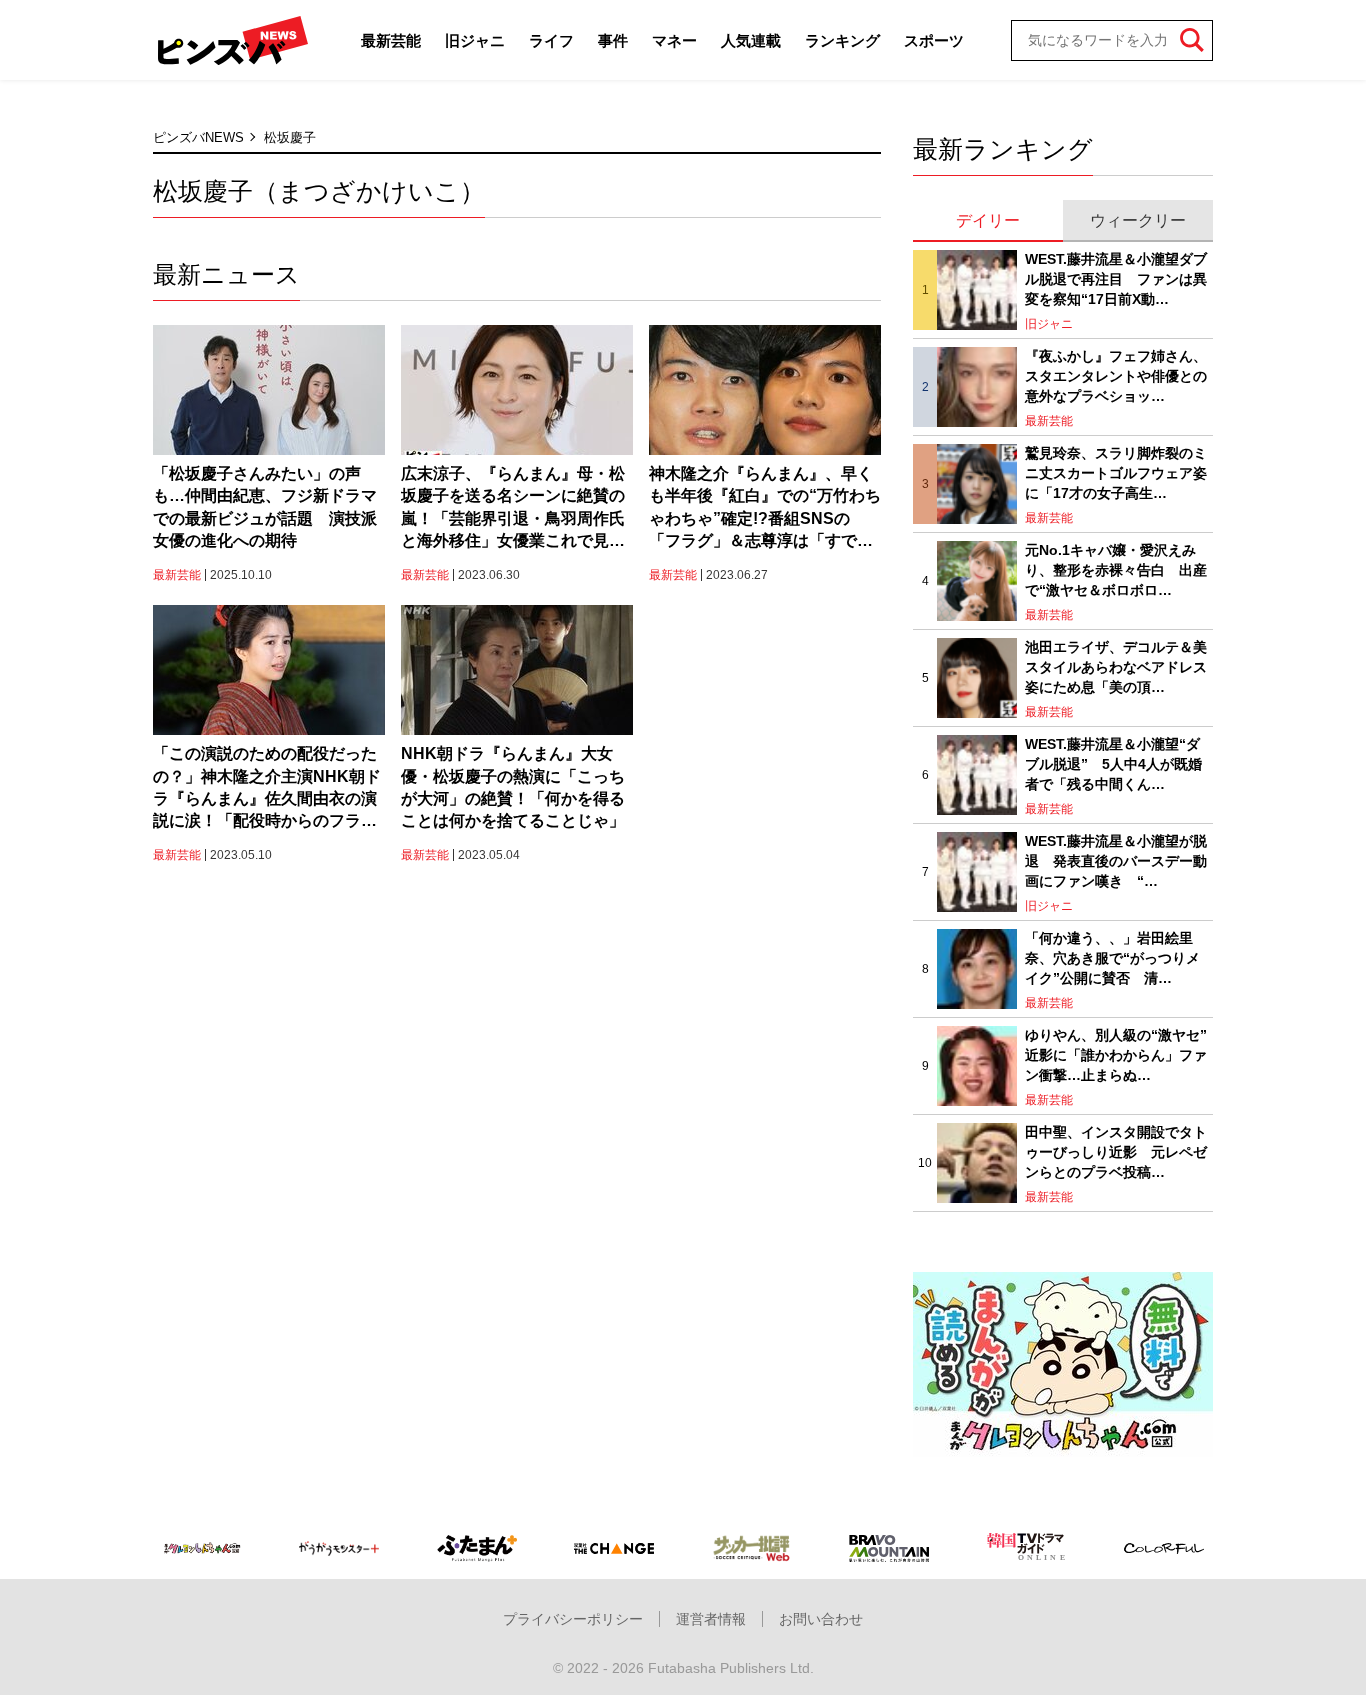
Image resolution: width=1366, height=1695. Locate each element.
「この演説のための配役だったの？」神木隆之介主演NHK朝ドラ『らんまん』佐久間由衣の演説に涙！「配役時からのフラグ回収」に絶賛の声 (267, 789)
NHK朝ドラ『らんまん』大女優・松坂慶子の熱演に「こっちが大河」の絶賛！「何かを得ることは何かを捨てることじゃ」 (513, 787)
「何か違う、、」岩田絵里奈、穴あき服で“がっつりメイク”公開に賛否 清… (1112, 957)
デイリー (988, 220)
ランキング (842, 40)
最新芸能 (391, 40)
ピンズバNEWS (198, 137)
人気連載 (751, 40)
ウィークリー (1138, 220)
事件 (613, 40)
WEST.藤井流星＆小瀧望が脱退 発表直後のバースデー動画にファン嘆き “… (1116, 860)
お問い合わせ (821, 1619)
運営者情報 (711, 1619)
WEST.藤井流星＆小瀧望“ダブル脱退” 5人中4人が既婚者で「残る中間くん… (1113, 763)
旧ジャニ (475, 40)
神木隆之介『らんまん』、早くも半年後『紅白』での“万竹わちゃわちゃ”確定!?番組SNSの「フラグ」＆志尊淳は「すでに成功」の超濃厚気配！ (765, 509)
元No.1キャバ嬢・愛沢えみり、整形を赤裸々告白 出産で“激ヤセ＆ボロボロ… (1116, 569)
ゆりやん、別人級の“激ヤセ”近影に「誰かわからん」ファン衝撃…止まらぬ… (1116, 1054)
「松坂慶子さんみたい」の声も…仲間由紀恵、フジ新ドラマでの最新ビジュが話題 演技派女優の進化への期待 (265, 507)
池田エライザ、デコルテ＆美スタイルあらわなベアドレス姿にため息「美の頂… (1116, 666)
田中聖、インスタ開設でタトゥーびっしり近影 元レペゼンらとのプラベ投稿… (1116, 1151)
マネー (674, 40)
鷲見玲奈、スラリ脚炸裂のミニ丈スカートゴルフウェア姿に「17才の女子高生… (1116, 472)
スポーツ (934, 40)
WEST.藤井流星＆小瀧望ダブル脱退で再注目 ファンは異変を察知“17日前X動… (1116, 278)
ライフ (551, 40)
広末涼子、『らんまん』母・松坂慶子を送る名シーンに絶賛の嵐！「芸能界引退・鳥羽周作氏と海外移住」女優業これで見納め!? (513, 509)
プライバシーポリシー (573, 1619)
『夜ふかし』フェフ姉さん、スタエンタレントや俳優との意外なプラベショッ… (1116, 375)
